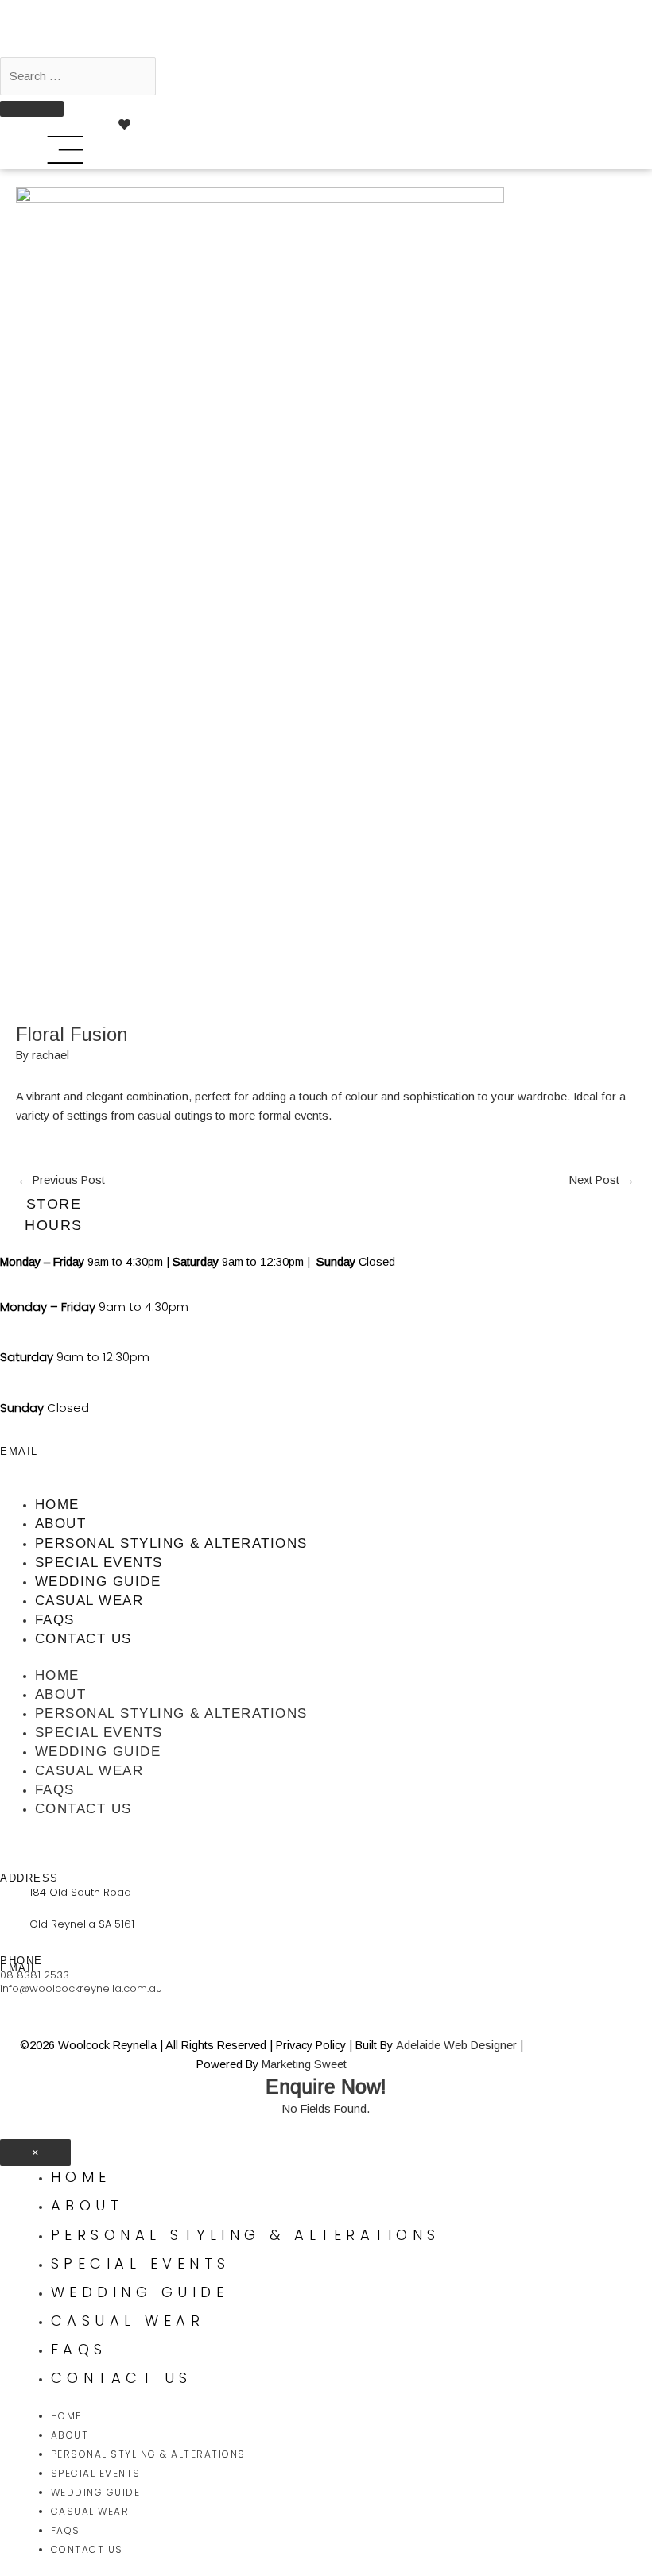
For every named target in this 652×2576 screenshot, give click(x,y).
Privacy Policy (311, 2045)
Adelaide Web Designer (456, 2045)
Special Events (99, 1563)
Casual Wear (89, 1601)
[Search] (32, 109)
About (61, 1524)
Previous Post (61, 1180)
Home (57, 1505)
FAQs (55, 1620)
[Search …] (78, 76)
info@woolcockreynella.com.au (81, 1988)
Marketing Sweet (304, 2064)
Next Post (602, 1180)
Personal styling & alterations (171, 1543)
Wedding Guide (98, 1582)
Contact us (83, 1639)
